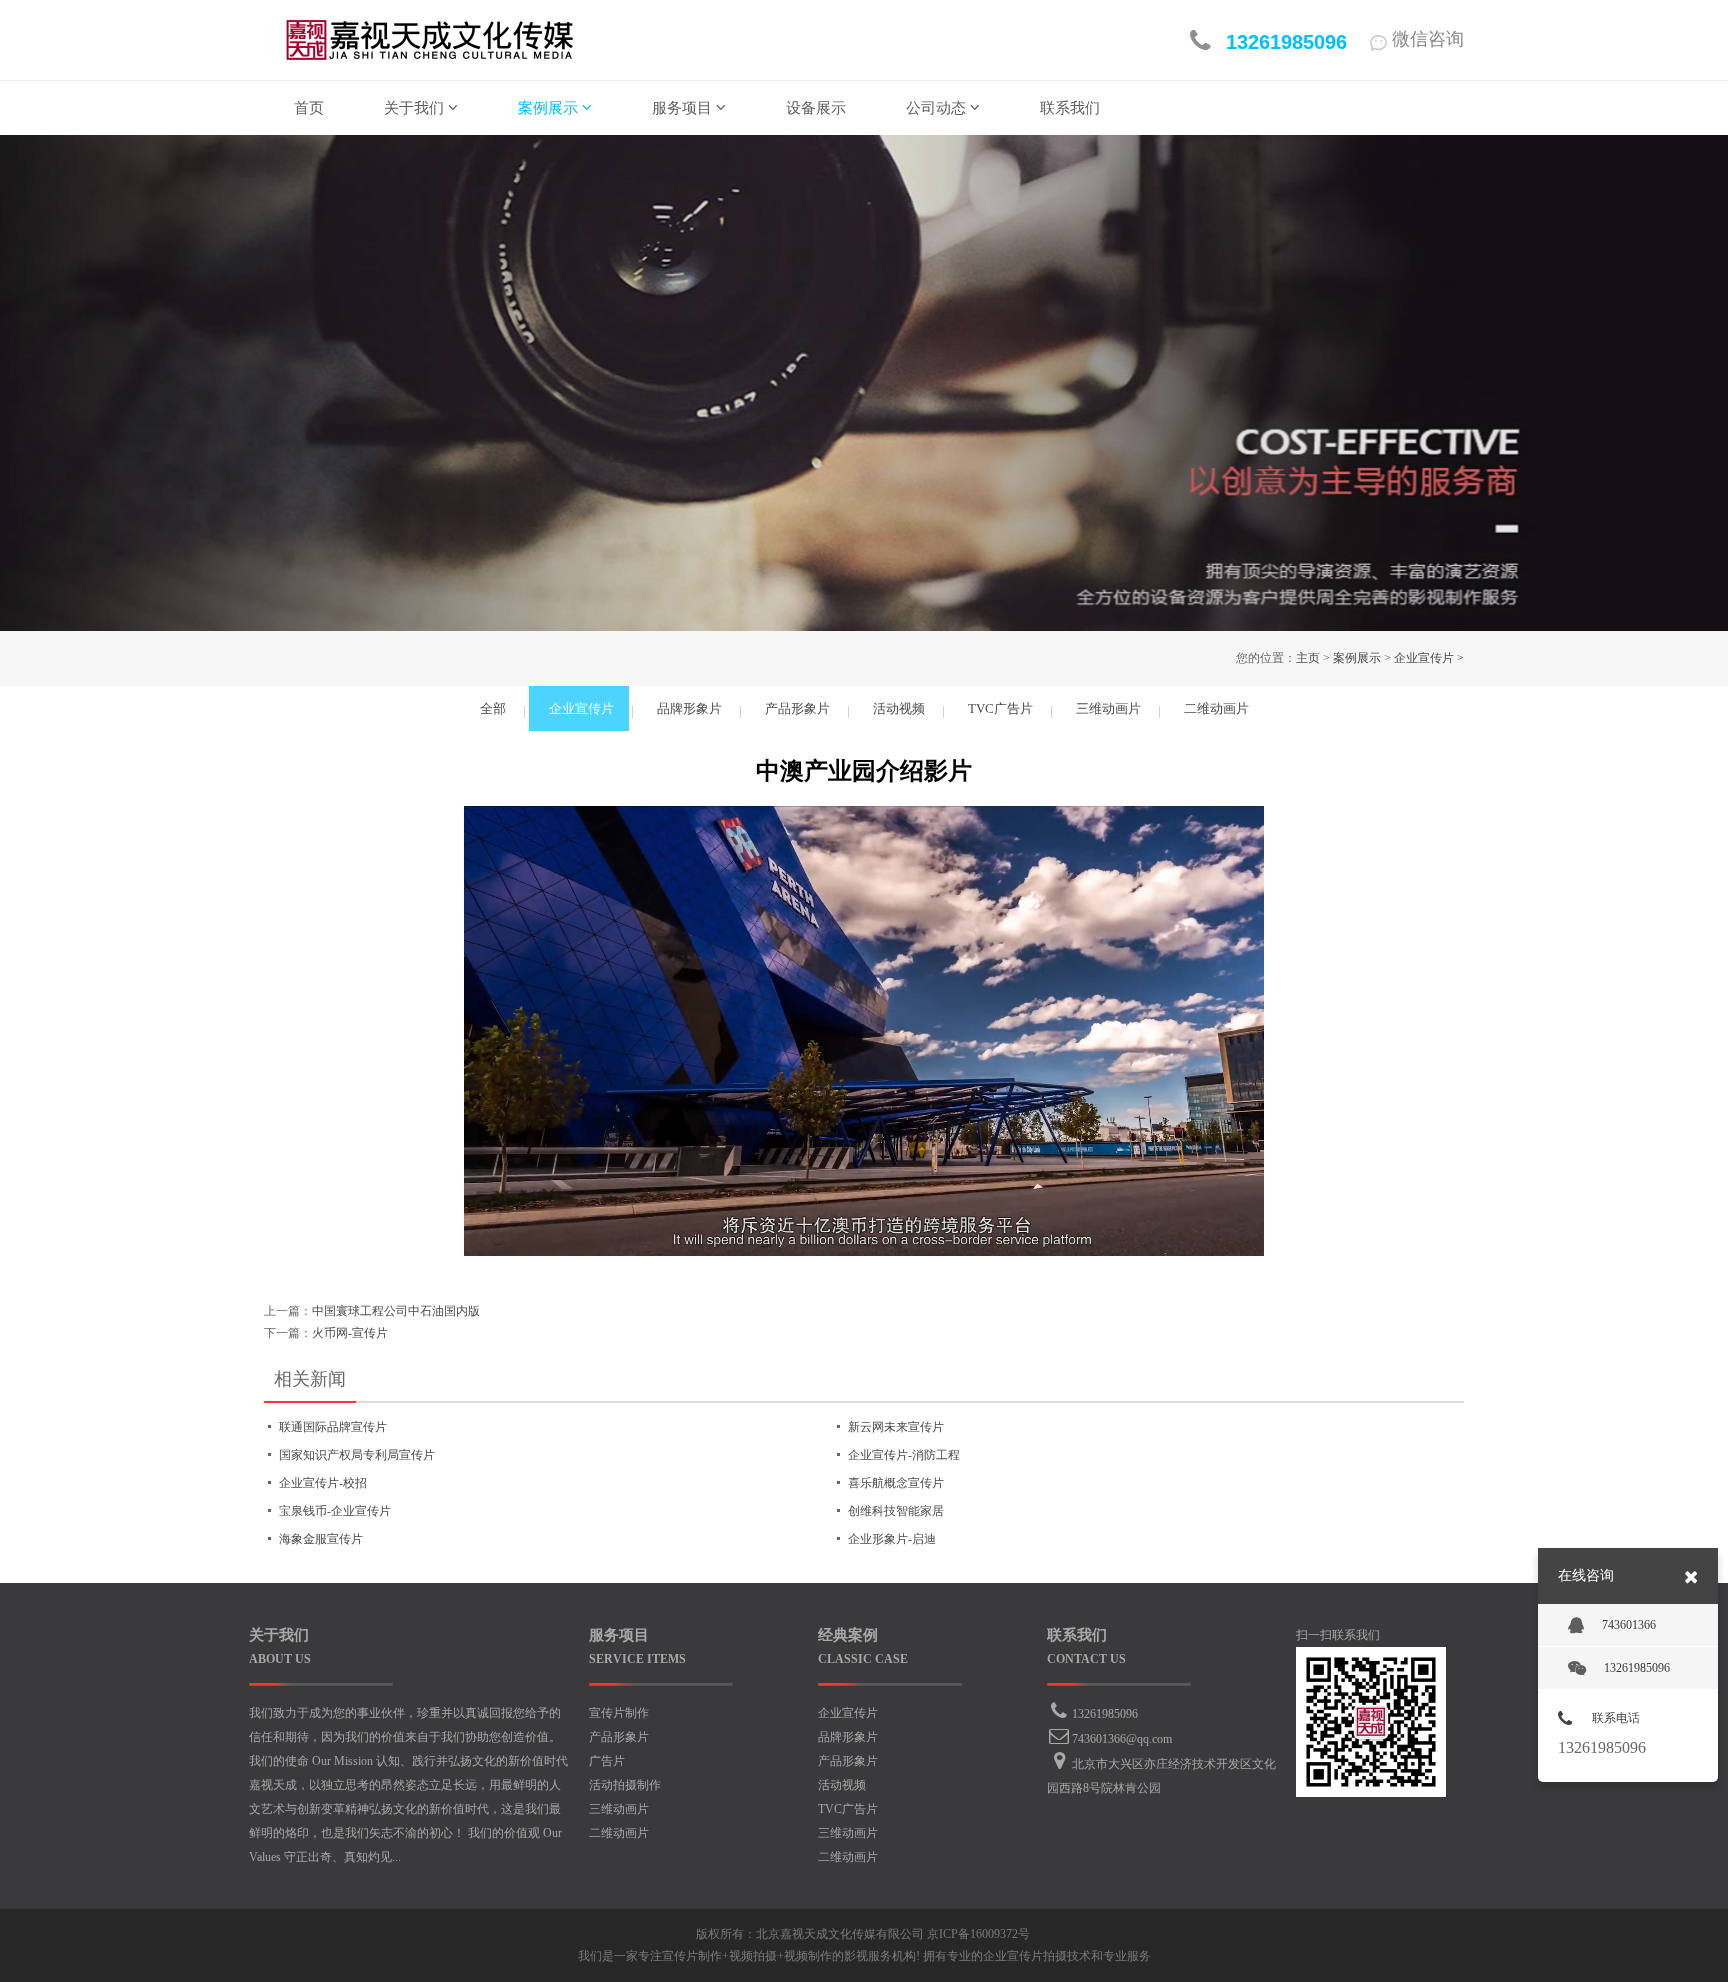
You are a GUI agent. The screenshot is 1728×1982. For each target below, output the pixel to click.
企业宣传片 (1424, 658)
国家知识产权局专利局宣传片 (357, 1455)
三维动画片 (619, 1809)
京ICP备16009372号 (978, 1934)
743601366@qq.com (1122, 1739)
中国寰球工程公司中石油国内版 (396, 1311)
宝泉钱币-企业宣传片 (335, 1511)
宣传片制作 (619, 1713)
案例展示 (1357, 658)
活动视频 (842, 1785)
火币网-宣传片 (350, 1333)
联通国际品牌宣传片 (333, 1427)
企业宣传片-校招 (323, 1483)
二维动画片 (619, 1833)
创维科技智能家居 (896, 1511)
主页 (1308, 658)
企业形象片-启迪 (892, 1539)
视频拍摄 (753, 1956)
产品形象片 (619, 1737)
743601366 (1629, 1625)
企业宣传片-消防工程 (904, 1455)
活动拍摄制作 (625, 1785)
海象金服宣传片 (321, 1539)
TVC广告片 (848, 1809)
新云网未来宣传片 (896, 1427)
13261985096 (1105, 1714)
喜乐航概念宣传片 (896, 1483)
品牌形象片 (848, 1737)
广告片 (607, 1761)
